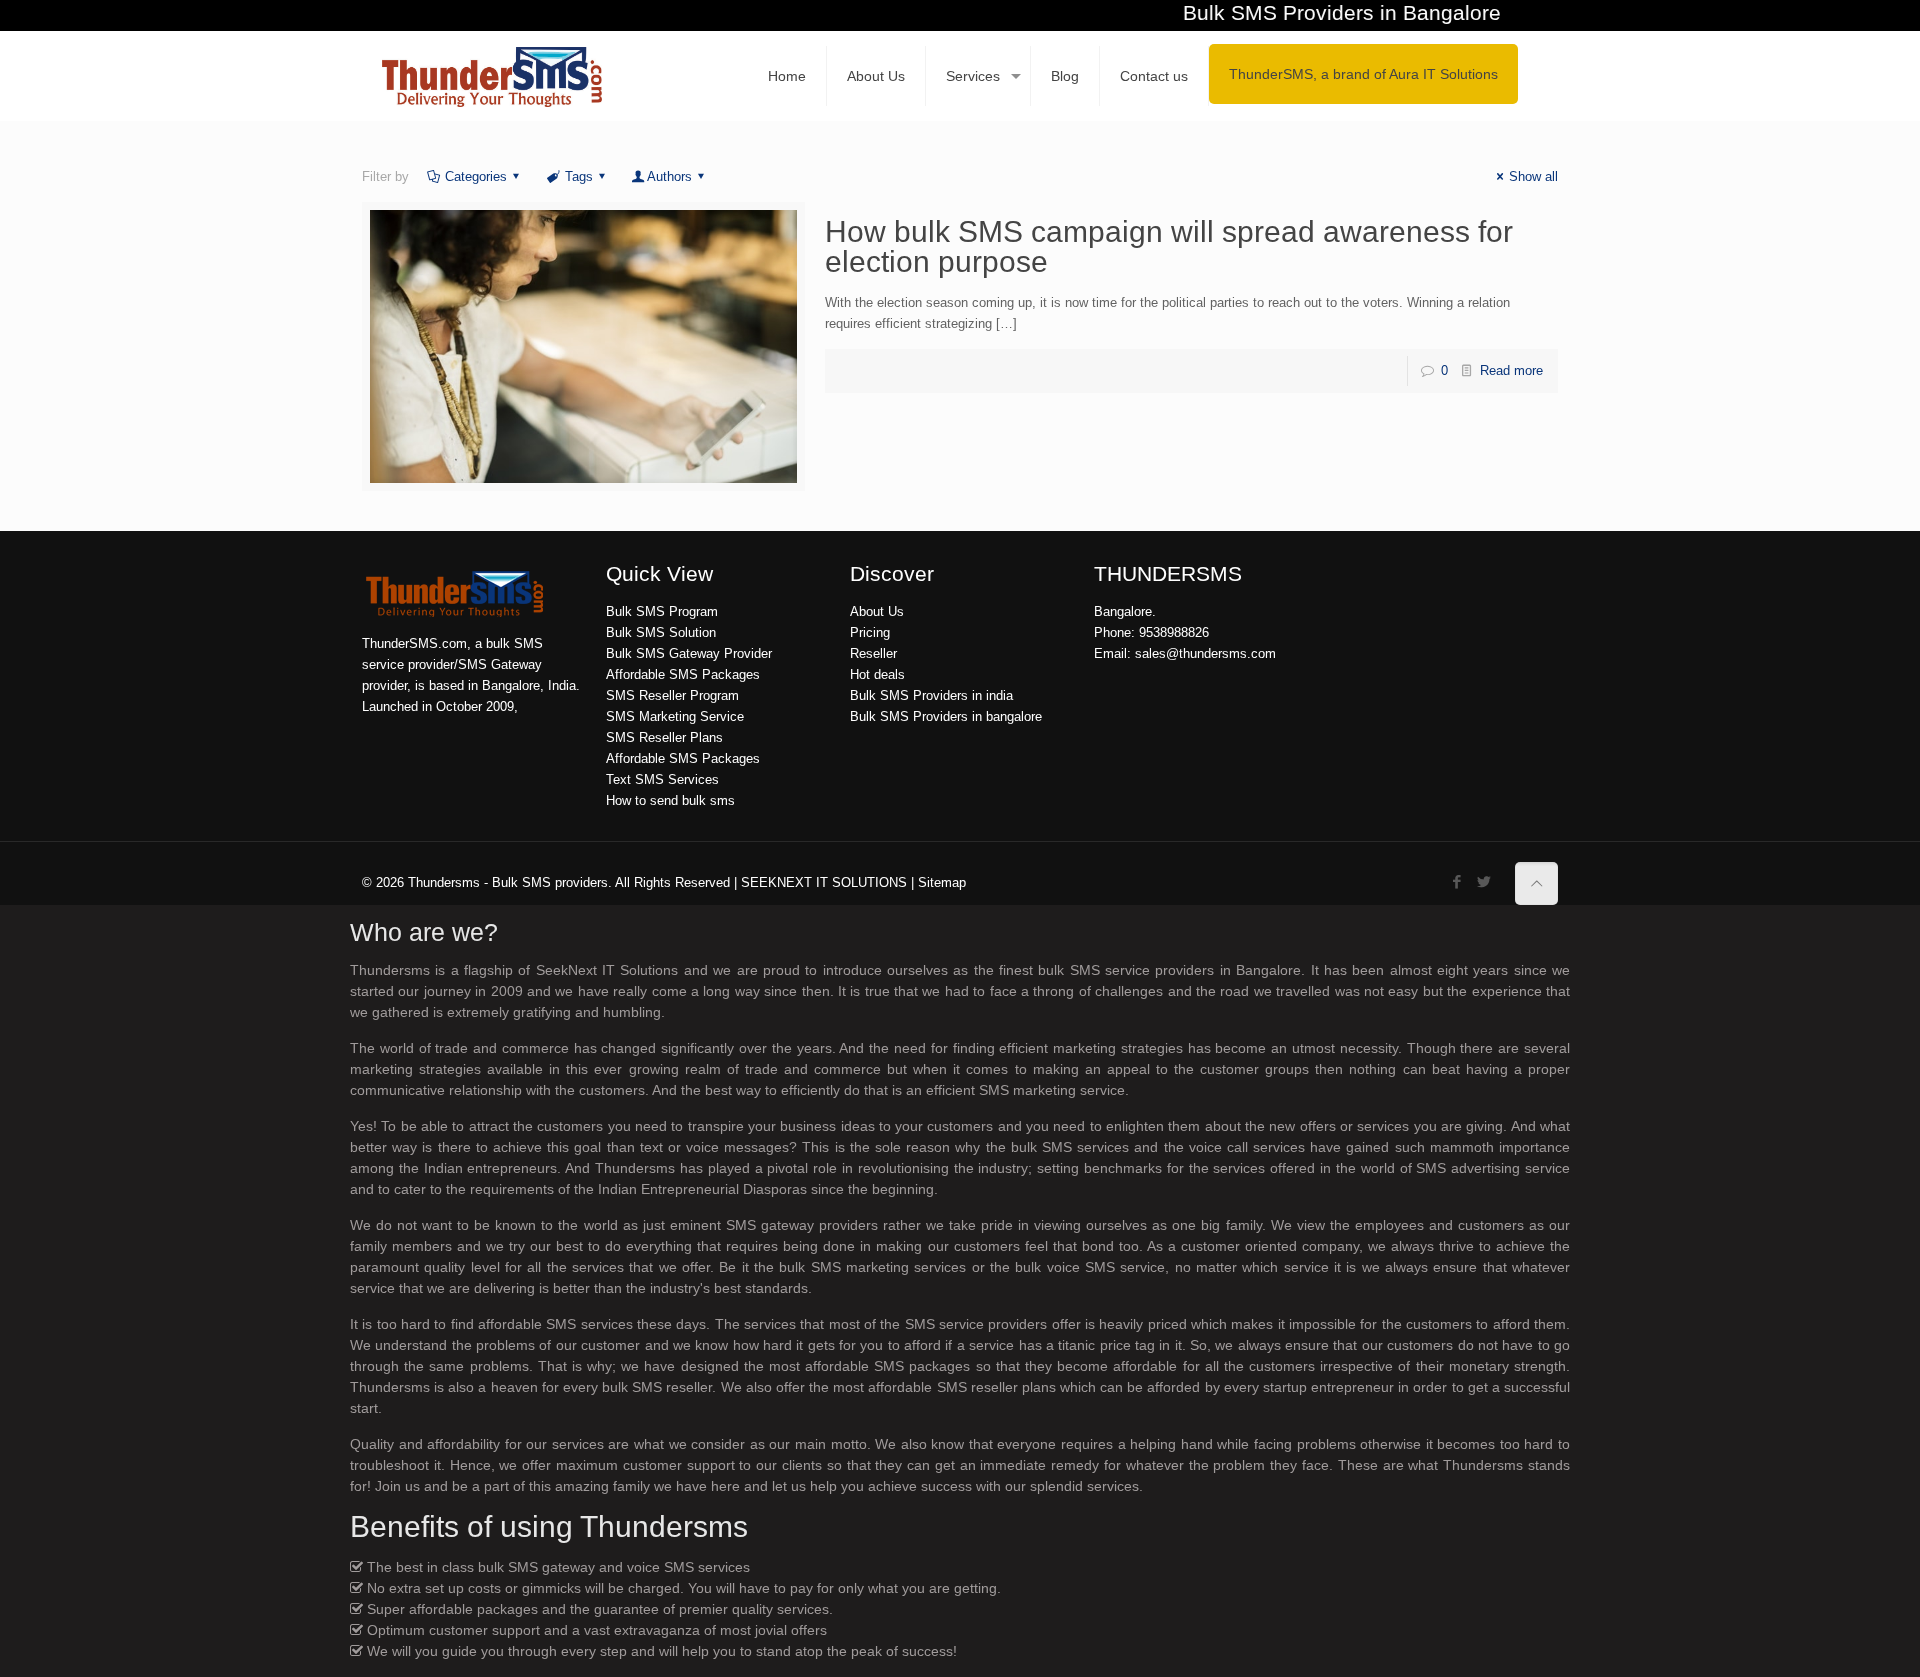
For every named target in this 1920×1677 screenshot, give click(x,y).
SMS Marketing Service (675, 716)
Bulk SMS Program (662, 611)
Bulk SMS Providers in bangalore (946, 716)
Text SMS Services (662, 779)
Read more (1511, 370)
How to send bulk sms (670, 800)
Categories (476, 176)
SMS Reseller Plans (664, 737)
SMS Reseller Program (672, 695)
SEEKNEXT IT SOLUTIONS (824, 882)
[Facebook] (1457, 881)
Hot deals (877, 674)
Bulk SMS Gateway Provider (689, 653)
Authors (669, 176)
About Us (877, 611)
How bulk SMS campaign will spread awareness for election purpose (1169, 246)
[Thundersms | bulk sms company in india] (492, 76)
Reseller (873, 653)
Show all (1533, 176)
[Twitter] (1484, 881)
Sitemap (942, 882)
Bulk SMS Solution (661, 632)
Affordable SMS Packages (683, 674)
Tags (579, 176)
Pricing (870, 632)
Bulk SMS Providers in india (931, 695)
